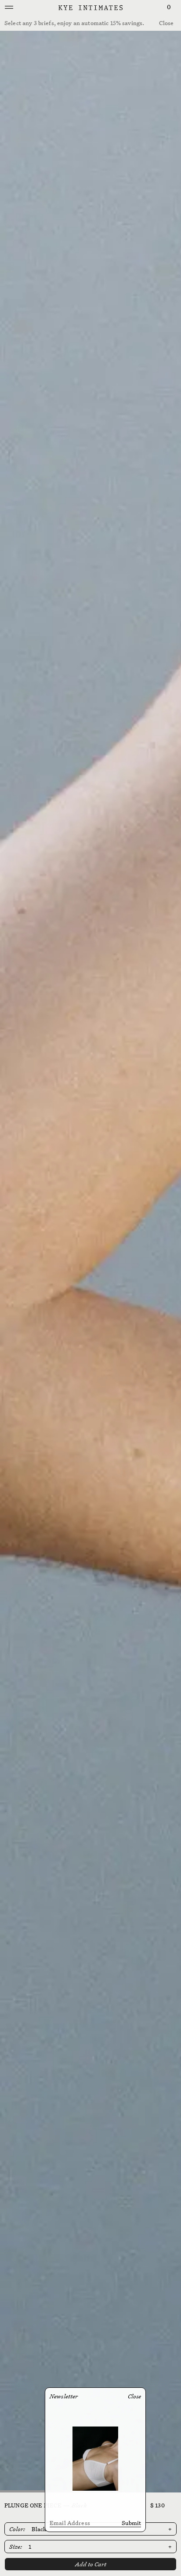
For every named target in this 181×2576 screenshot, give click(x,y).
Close (166, 23)
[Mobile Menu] (9, 8)
